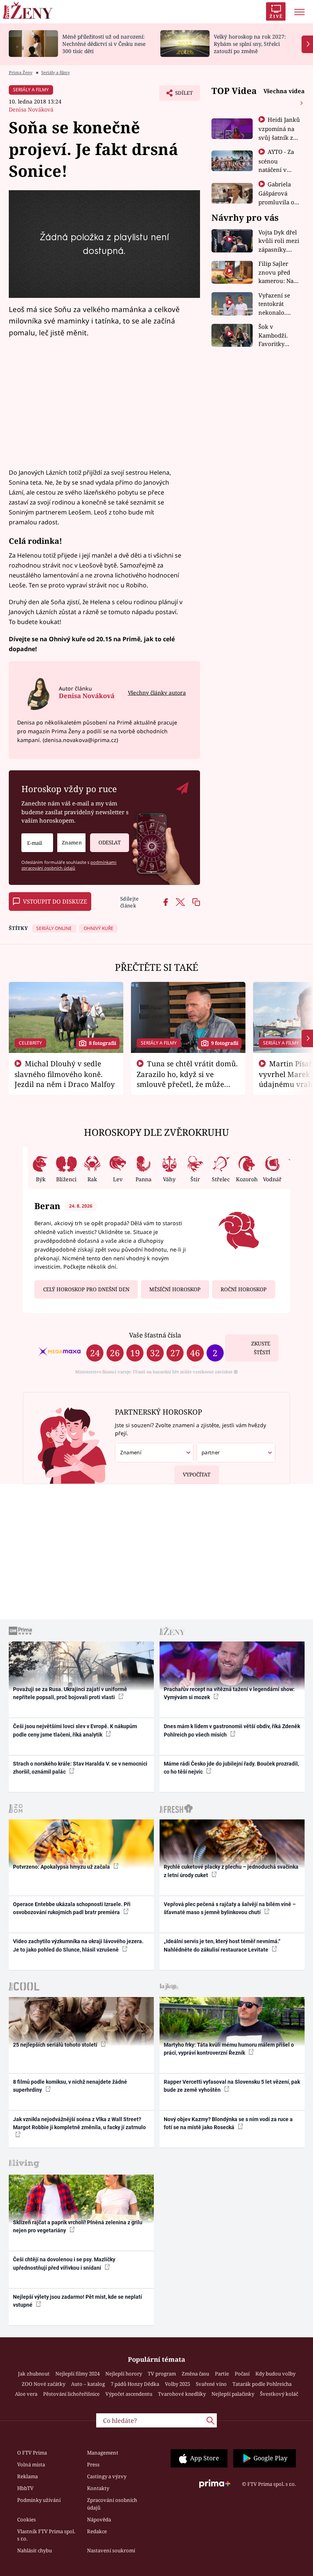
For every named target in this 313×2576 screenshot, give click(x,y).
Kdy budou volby (275, 2374)
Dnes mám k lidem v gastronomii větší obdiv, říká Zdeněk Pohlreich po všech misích (232, 1730)
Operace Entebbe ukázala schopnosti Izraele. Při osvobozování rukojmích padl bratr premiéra (72, 1908)
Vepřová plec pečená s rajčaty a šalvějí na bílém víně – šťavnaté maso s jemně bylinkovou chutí (230, 1908)
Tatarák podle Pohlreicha (262, 2384)
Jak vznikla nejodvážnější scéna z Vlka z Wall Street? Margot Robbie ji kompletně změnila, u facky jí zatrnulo (79, 2123)
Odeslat (110, 842)
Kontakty (98, 2488)
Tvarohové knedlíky (182, 2394)
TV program (162, 2374)
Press (93, 2464)
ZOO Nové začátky (44, 2384)
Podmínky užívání (39, 2500)
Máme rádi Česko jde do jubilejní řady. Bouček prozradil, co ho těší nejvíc (231, 1768)
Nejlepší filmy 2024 (77, 2374)
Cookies (27, 2519)
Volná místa (31, 2464)
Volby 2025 (177, 2384)
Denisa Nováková (31, 109)
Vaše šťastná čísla (155, 1335)
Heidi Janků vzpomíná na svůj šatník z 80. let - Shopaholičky (279, 137)
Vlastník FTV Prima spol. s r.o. (46, 2535)
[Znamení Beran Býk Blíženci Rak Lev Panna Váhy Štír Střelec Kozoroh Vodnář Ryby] (71, 843)
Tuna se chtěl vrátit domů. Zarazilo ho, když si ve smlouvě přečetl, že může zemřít (187, 1079)
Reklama (27, 2476)
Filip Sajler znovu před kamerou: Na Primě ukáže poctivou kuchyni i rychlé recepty (278, 272)
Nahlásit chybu (35, 2550)
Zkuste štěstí (261, 1348)
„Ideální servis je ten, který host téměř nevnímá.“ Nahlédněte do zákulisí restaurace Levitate (222, 1945)
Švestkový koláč (279, 2394)
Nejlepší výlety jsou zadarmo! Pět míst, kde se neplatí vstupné (77, 2301)
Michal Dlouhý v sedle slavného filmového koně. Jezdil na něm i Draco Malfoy (65, 1074)
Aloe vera (26, 2394)
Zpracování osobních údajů (112, 2504)
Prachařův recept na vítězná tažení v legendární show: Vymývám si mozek (229, 1693)
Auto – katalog (88, 2384)
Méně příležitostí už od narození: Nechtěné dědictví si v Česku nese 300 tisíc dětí (104, 44)
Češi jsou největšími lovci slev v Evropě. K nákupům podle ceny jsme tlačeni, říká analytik (75, 1730)
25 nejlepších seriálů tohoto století (56, 2045)
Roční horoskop (244, 1289)
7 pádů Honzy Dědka (135, 2384)
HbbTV (25, 2488)
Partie (222, 2374)
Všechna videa (284, 91)
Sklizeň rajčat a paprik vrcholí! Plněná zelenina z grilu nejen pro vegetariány (78, 2226)
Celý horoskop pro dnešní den (86, 1289)
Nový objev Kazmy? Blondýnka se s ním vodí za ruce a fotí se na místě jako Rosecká (228, 2123)
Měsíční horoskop (175, 1289)
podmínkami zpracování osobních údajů (69, 865)
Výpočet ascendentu (129, 2394)
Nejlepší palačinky (233, 2394)
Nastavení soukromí (111, 2550)
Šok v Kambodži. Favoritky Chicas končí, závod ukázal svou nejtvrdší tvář (278, 336)
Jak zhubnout (34, 2374)
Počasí (242, 2374)
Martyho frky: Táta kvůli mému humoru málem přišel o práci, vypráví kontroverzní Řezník (229, 2049)
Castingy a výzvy (107, 2476)
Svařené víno (211, 2384)
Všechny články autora (157, 693)
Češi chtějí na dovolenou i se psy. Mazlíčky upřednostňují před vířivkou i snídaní (64, 2263)
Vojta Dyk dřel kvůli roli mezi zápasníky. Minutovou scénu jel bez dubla (279, 241)
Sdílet (180, 95)
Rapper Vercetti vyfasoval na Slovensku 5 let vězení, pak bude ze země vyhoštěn (232, 2086)
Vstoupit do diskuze (55, 901)
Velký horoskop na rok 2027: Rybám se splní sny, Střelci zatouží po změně (250, 44)
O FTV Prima (32, 2453)
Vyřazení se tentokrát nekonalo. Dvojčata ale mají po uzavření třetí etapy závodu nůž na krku (277, 304)
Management (103, 2453)
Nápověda (99, 2519)
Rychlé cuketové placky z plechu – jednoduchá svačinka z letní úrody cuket (231, 1871)
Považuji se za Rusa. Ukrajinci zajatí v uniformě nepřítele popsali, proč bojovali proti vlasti (70, 1693)
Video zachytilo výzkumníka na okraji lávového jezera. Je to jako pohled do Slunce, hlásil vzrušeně (78, 1945)
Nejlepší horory (124, 2374)
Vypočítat (197, 1475)
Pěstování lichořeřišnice (71, 2394)
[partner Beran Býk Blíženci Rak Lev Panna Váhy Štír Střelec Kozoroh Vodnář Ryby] (236, 1453)
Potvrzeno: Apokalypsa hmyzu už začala (62, 1867)
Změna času (195, 2374)
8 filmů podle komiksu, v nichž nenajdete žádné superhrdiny (70, 2086)
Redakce (97, 2531)
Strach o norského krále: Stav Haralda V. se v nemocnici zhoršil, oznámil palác (80, 1768)
